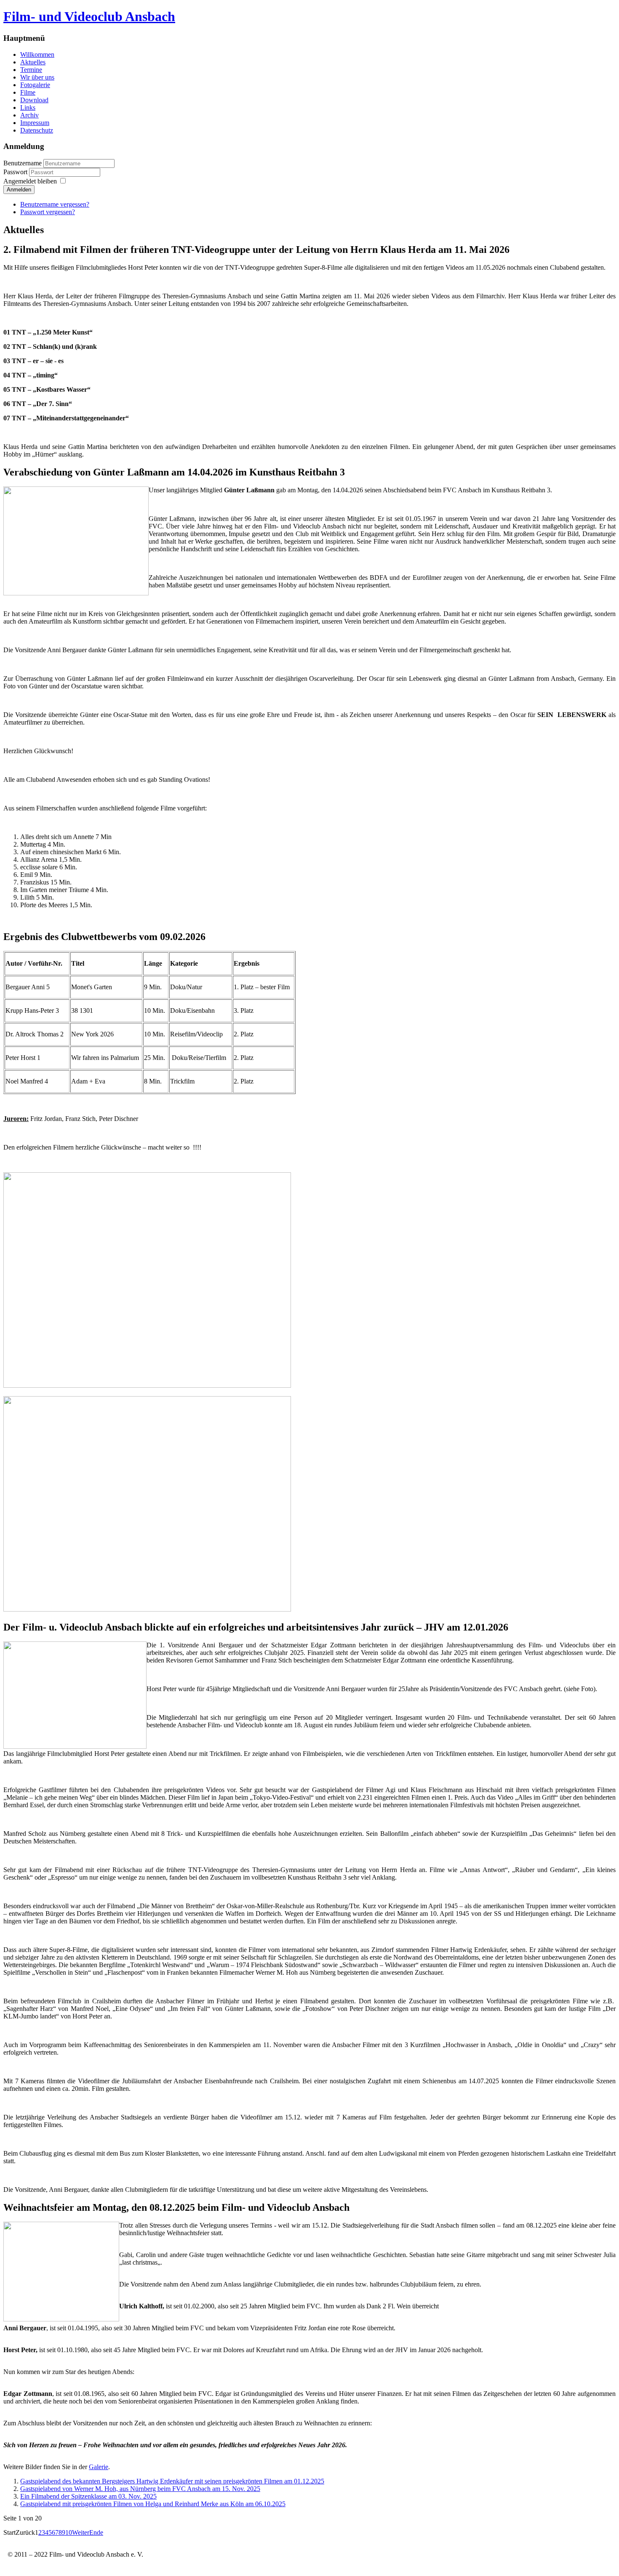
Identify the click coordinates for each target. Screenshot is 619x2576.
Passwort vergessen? (48, 212)
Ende (96, 2532)
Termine (31, 70)
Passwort (16, 172)
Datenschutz (37, 130)
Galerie (99, 2467)
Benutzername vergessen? (55, 204)
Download (34, 100)
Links (28, 108)
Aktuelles (33, 62)
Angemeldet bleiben (30, 181)
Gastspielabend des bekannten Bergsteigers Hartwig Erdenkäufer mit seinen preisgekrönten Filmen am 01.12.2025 (172, 2481)
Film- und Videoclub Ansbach (89, 16)
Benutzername (23, 163)
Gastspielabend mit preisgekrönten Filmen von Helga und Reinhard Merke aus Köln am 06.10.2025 (153, 2504)
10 (69, 2532)
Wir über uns (37, 77)
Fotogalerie (35, 85)
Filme (28, 92)
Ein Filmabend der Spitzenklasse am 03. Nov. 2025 (88, 2496)
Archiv (29, 115)
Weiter (81, 2532)
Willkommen (37, 54)
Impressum (35, 123)
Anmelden (19, 190)
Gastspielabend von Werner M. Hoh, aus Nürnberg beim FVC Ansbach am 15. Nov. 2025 (140, 2489)
